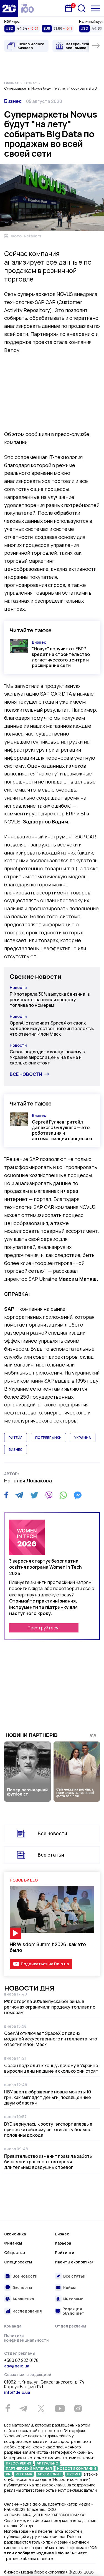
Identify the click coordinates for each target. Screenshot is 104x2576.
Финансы (13, 2243)
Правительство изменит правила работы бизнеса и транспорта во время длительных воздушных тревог (48, 2162)
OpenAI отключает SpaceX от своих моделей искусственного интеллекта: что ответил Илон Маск (52, 1028)
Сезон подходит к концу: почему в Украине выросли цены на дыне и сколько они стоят (47, 1057)
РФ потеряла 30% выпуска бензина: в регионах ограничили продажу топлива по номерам (50, 1000)
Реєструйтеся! (44, 1628)
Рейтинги (65, 2252)
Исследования (27, 2311)
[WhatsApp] (63, 1495)
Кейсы (69, 2287)
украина (83, 1438)
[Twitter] (34, 1495)
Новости (18, 987)
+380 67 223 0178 (21, 2361)
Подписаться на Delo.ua (45, 1964)
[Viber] (49, 1495)
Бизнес (13, 101)
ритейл (16, 1438)
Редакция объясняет (73, 2311)
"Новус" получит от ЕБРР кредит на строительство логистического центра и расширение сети (61, 657)
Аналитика (23, 2299)
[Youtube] (60, 2408)
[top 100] (27, 8)
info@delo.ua (17, 2392)
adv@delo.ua (17, 2366)
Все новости (26, 1074)
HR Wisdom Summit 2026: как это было (48, 1947)
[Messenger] (78, 1495)
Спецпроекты (18, 2262)
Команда (13, 2326)
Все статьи (51, 1855)
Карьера (63, 2243)
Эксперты (22, 2287)
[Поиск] (82, 8)
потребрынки (48, 1438)
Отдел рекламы (70, 2326)
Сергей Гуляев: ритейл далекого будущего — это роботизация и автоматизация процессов (62, 1130)
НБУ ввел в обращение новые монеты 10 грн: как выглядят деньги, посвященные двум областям (48, 2097)
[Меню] (96, 8)
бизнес (16, 1450)
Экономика (15, 2234)
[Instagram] (78, 2408)
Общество (15, 2252)
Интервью (73, 2299)
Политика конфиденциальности (26, 2338)
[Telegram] (19, 1495)
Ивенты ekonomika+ (74, 2262)
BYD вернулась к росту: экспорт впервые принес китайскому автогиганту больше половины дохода (48, 2129)
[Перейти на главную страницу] (9, 8)
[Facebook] (6, 1495)
